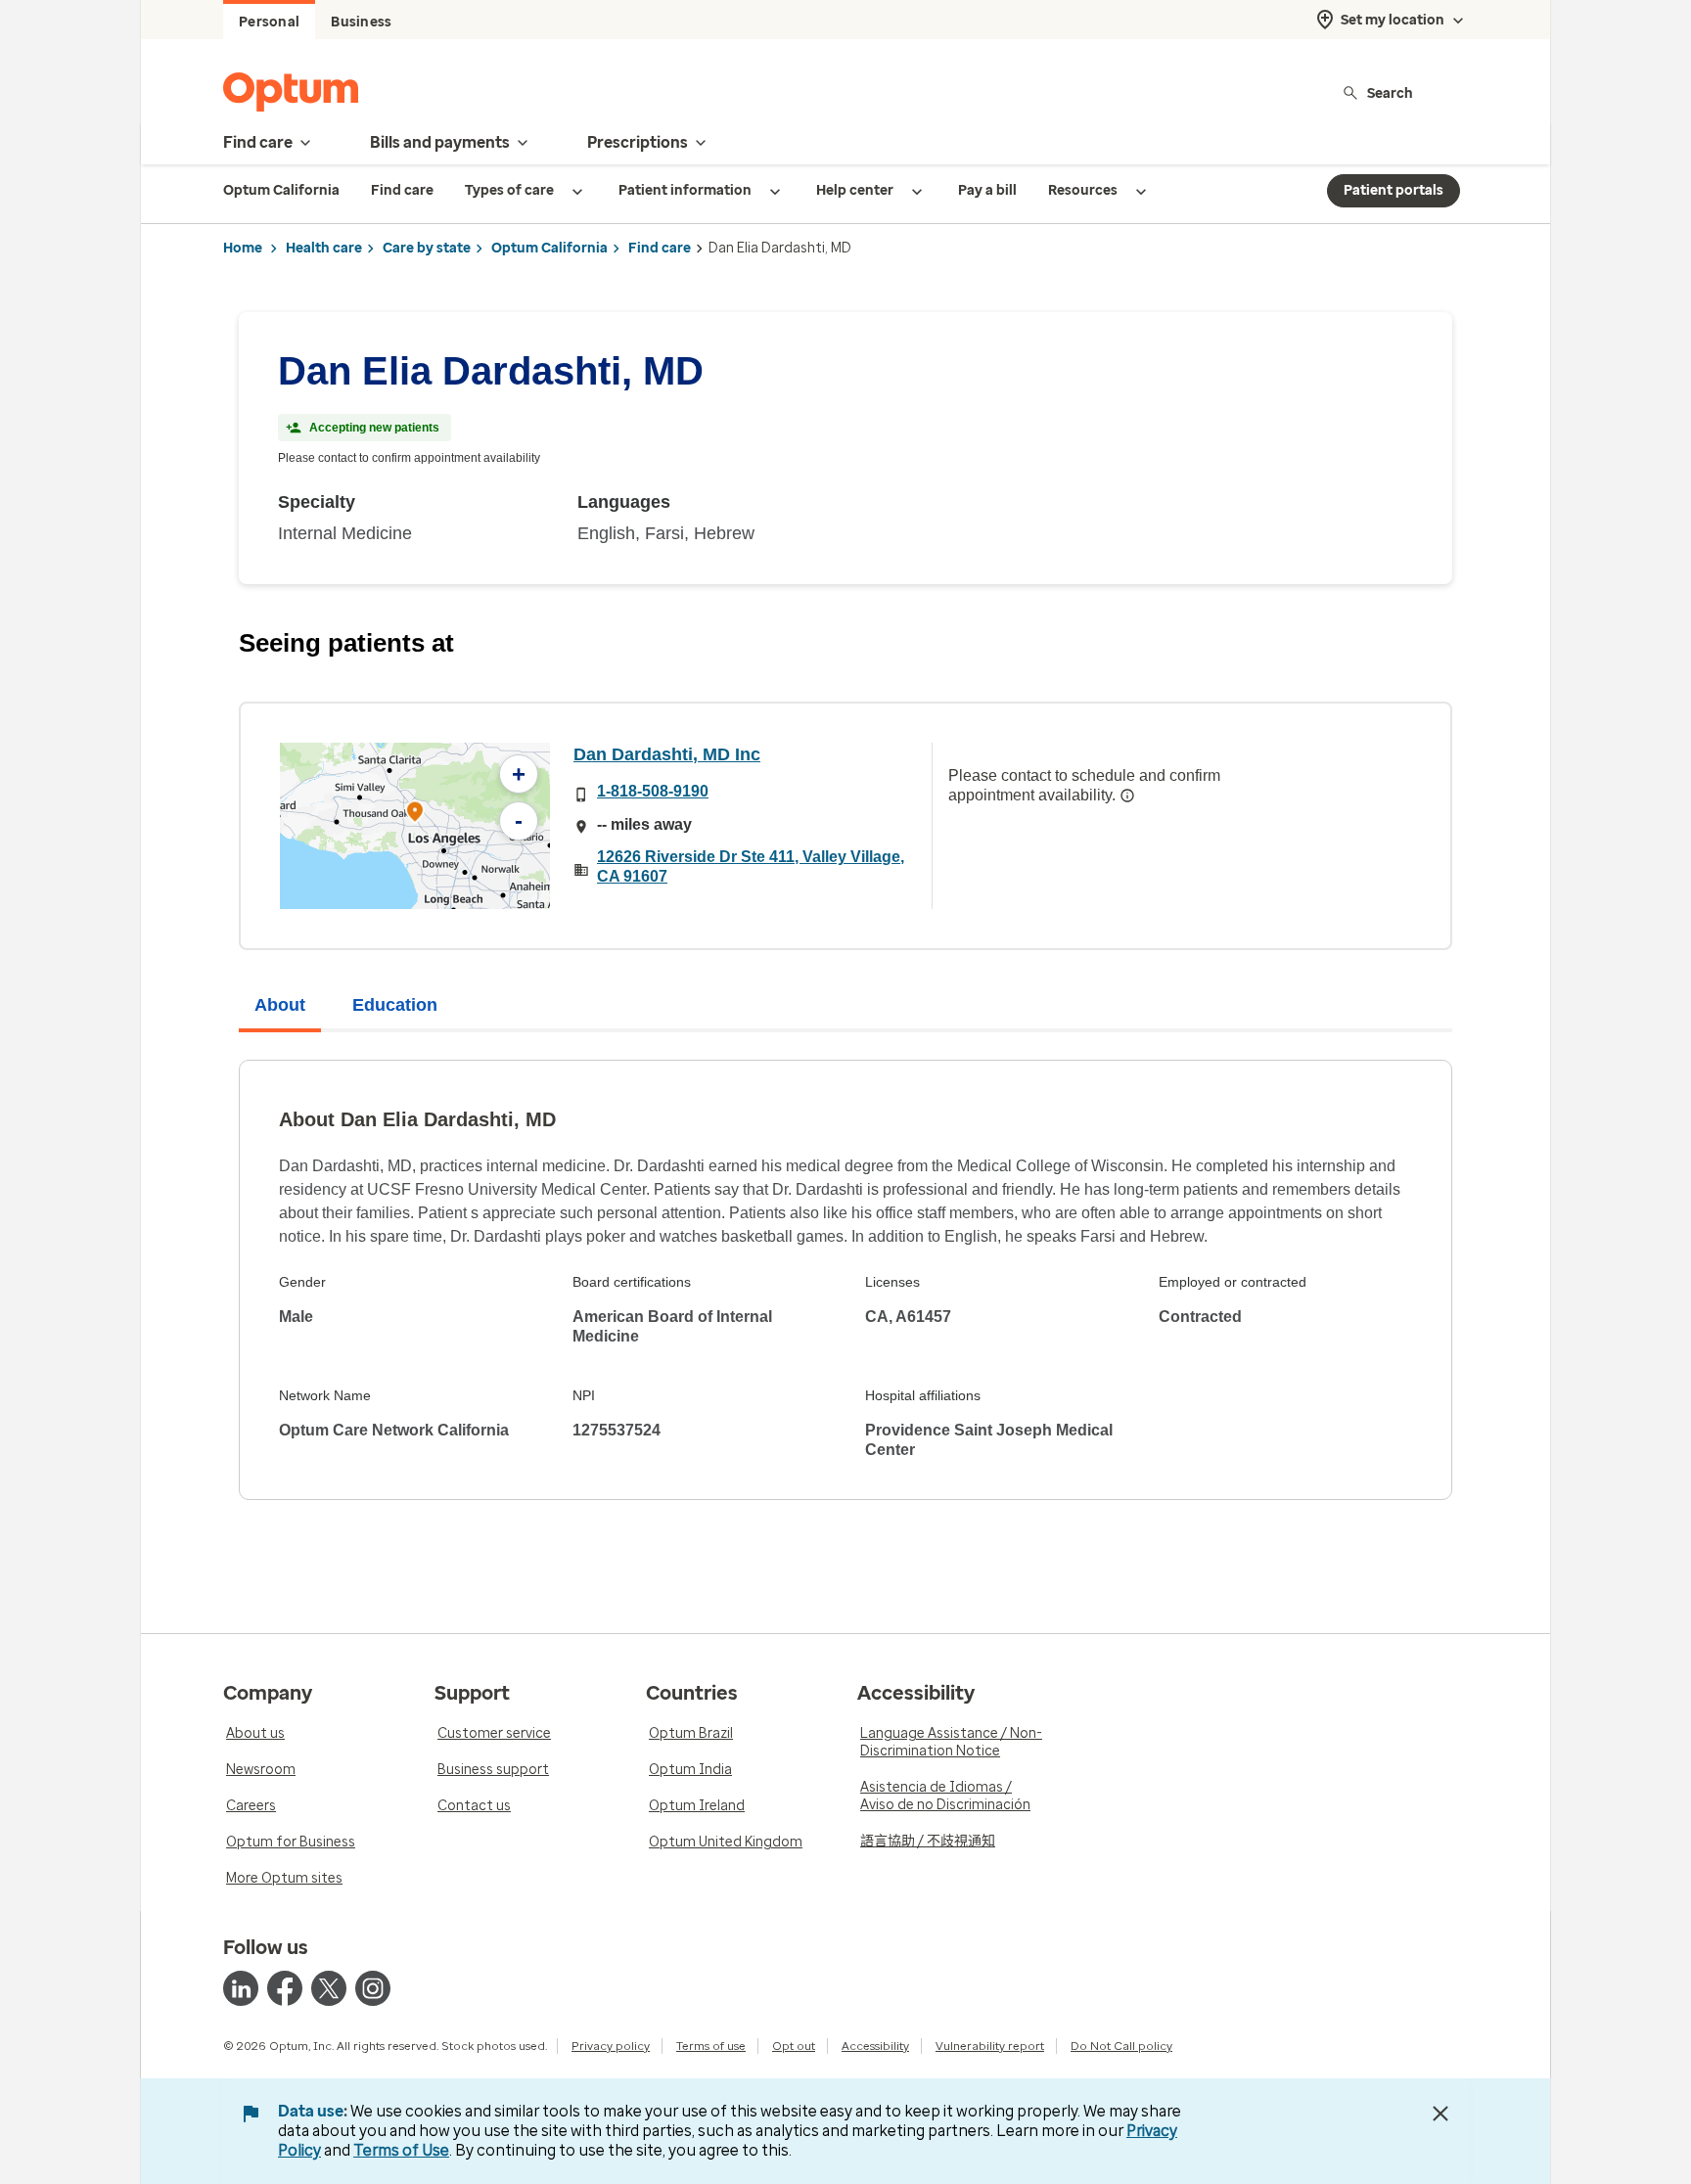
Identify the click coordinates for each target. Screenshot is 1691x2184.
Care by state (427, 248)
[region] (415, 826)
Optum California (549, 248)
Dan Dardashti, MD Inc (667, 754)
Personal (269, 22)
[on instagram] (373, 1988)
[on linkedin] (241, 1988)
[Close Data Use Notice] (1440, 2114)
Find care (660, 248)
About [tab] (280, 1005)
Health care (324, 248)
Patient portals (1394, 190)
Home (243, 248)
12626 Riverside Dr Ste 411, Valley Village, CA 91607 (751, 866)
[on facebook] (285, 1988)
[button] (415, 815)
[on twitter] (329, 1988)
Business (361, 22)
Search (1390, 92)
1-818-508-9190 (653, 791)
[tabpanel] (845, 1280)
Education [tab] (395, 1005)
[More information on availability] (1127, 796)
